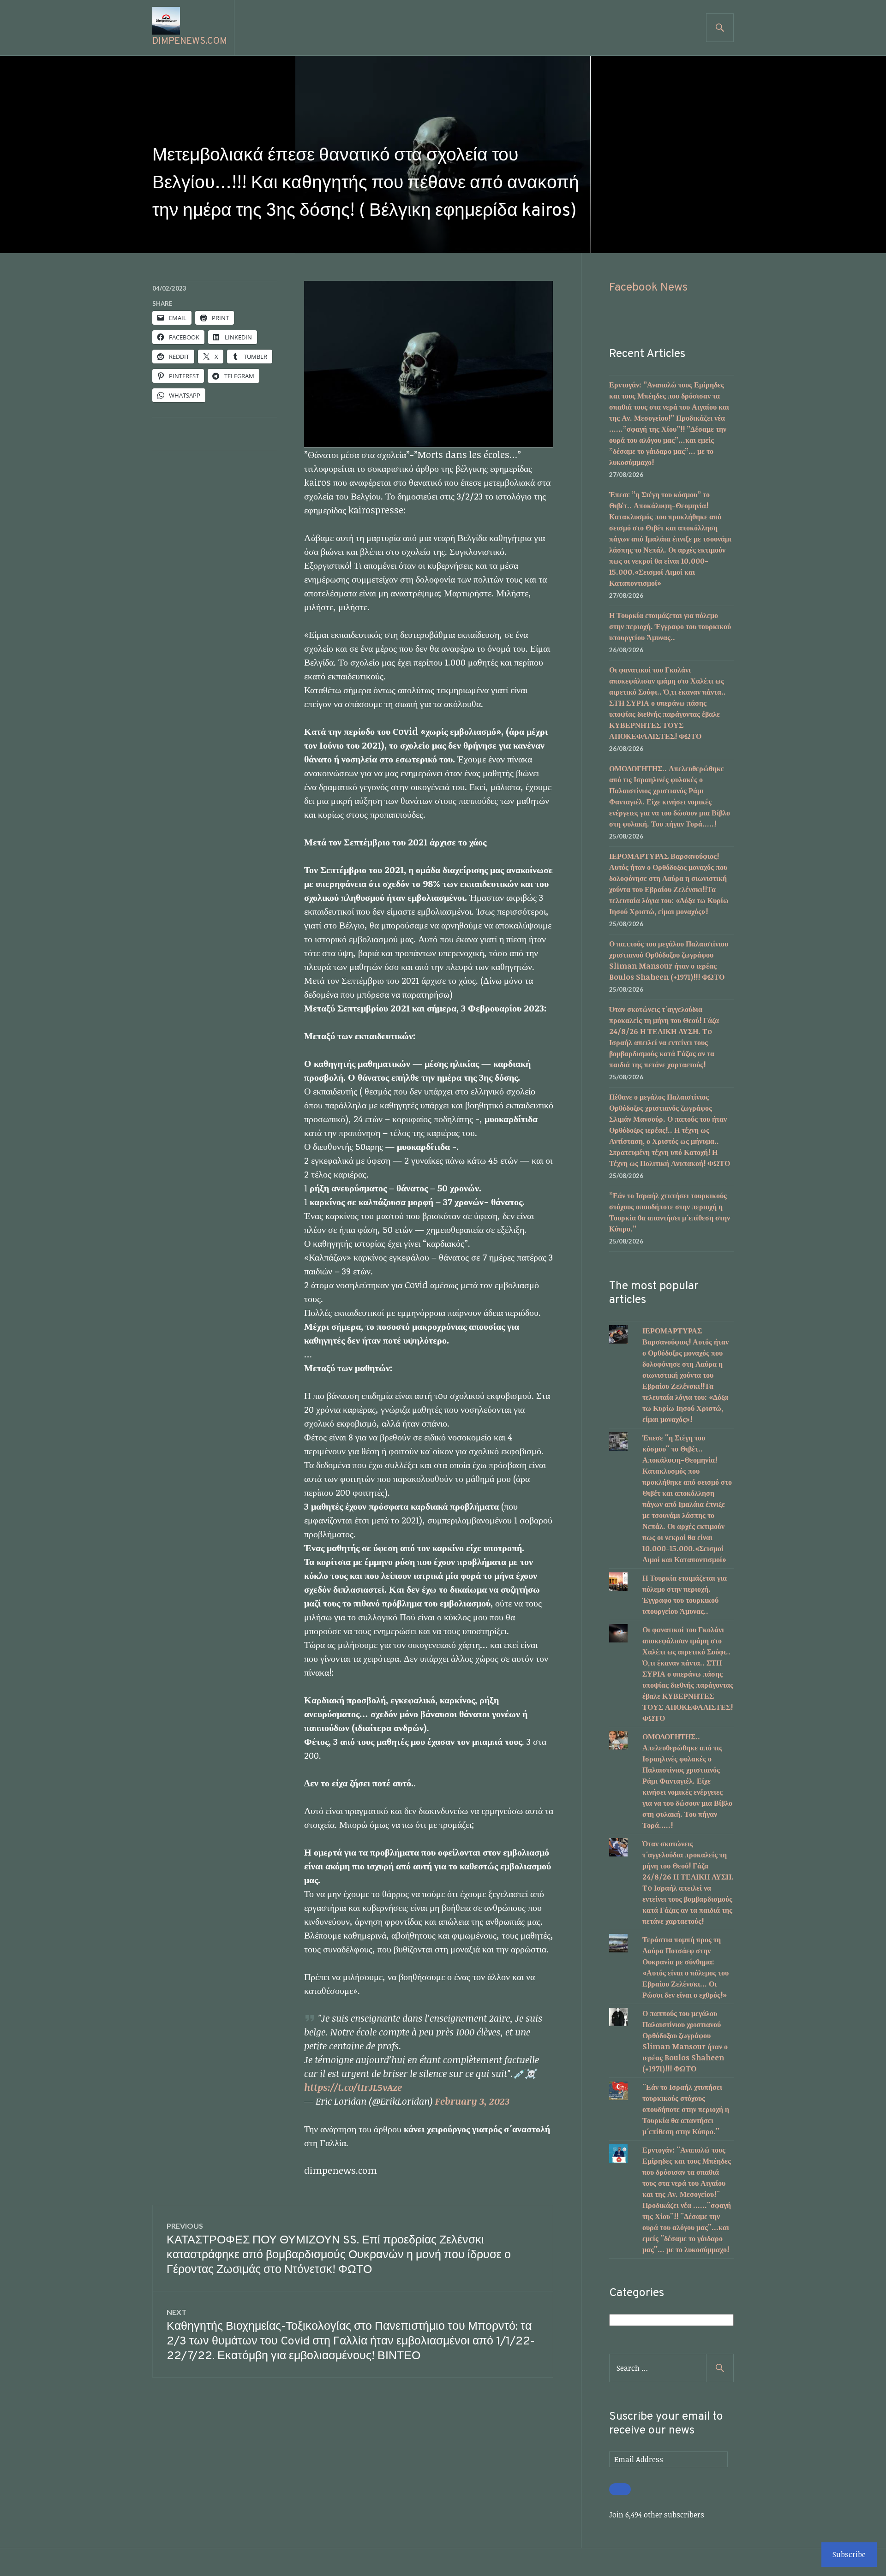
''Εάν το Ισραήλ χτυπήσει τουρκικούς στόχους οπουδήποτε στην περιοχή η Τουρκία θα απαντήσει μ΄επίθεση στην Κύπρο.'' (686, 2109)
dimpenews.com (190, 42)
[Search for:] (671, 2368)
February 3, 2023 (472, 2101)
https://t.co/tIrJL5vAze (353, 2087)
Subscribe (849, 2554)
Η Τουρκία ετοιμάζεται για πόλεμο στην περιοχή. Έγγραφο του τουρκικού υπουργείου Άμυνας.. (670, 626)
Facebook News (648, 288)
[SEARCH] (720, 28)
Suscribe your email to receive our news (666, 2424)
